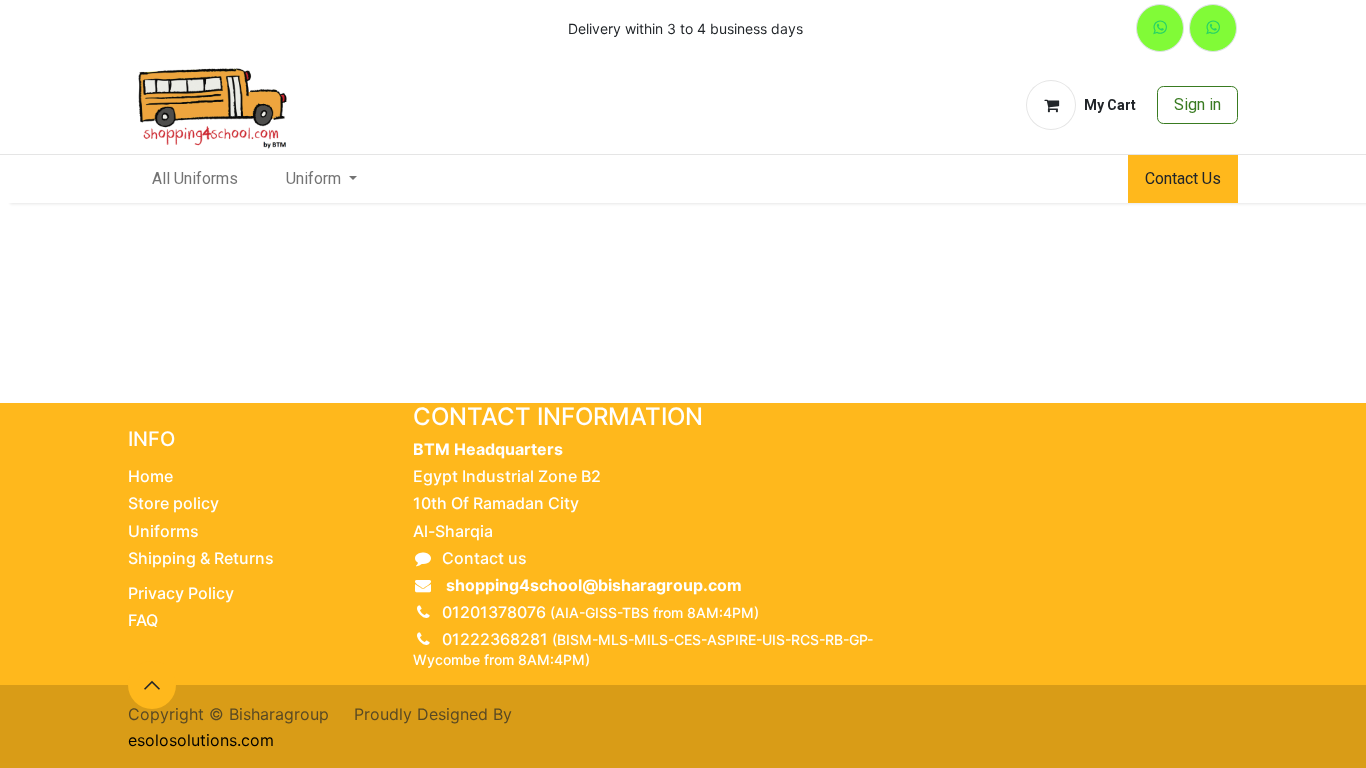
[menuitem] (195, 179)
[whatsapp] (1160, 28)
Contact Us (1183, 178)
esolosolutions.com (201, 740)
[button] (152, 685)
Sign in (1197, 104)
